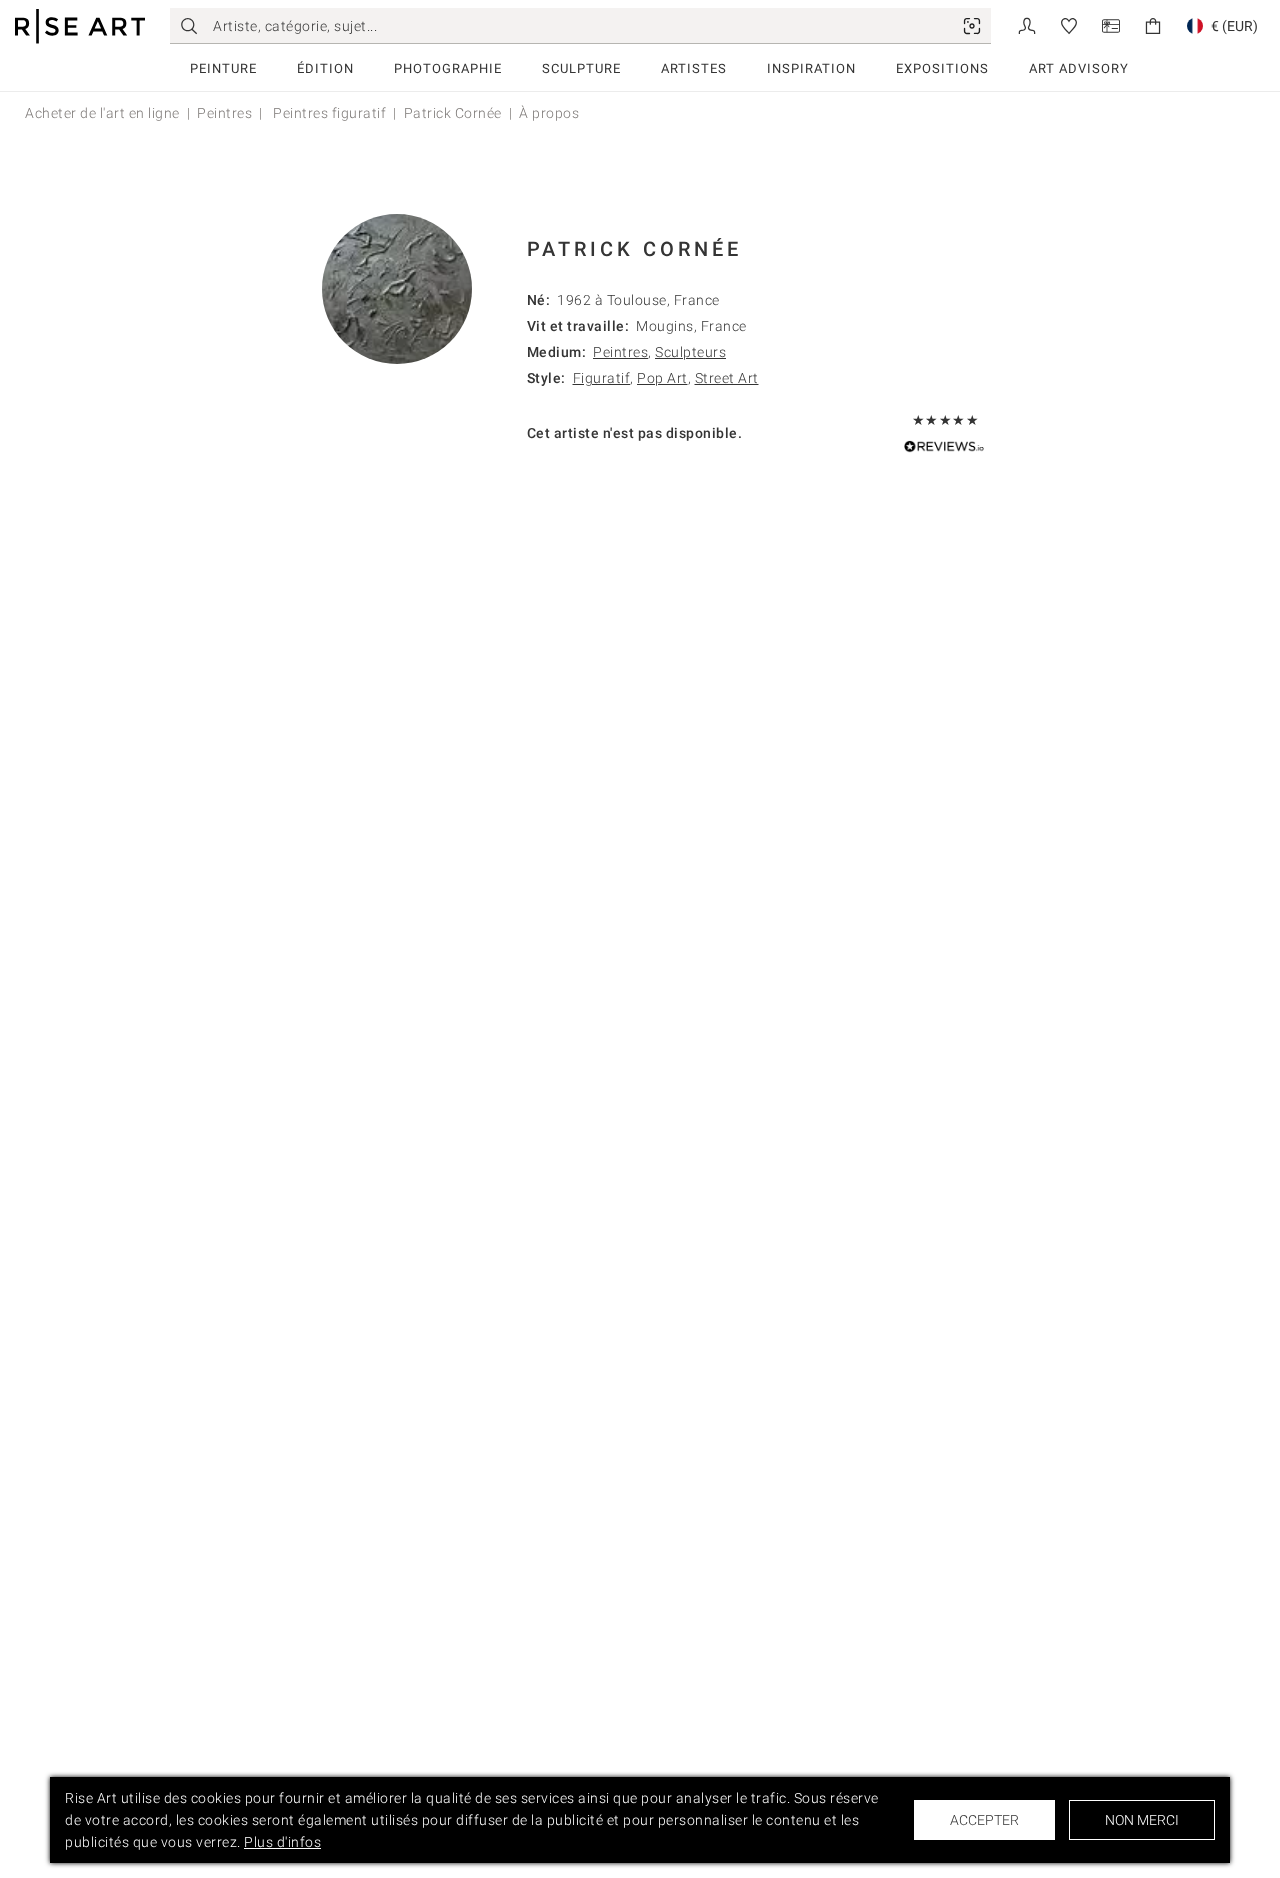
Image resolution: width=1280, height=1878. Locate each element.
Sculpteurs (690, 352)
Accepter (984, 1820)
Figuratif (602, 378)
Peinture (223, 68)
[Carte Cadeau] (1111, 24)
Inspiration (811, 68)
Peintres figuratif (328, 113)
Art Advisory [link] (1079, 68)
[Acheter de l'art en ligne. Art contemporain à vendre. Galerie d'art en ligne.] (80, 26)
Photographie (448, 68)
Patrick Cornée (453, 113)
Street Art (727, 378)
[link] (972, 26)
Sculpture (581, 68)
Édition (325, 68)
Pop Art (662, 378)
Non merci (1142, 1820)
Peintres (224, 113)
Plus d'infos (282, 1842)
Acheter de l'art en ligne (102, 113)
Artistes (694, 68)
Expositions (942, 68)
